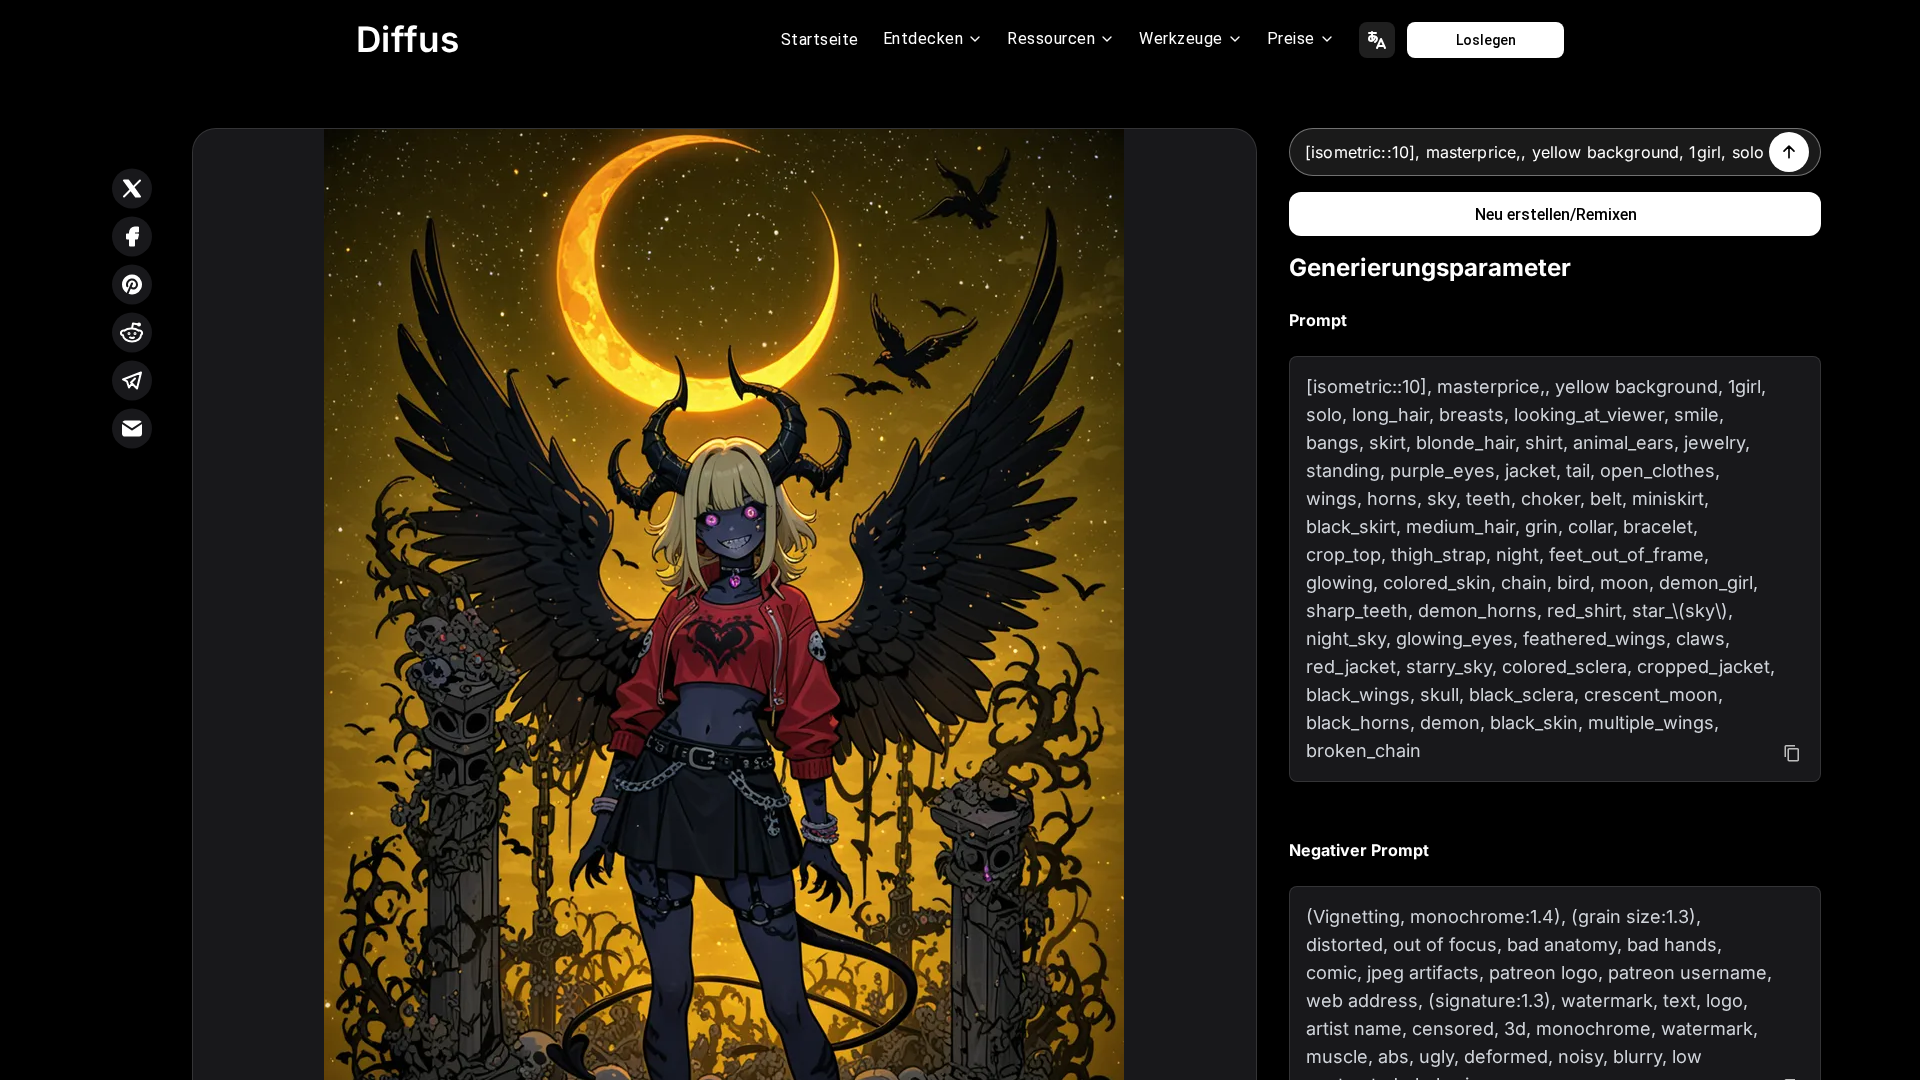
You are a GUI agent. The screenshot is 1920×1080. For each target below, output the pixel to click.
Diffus (408, 39)
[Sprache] (1377, 40)
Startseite (820, 39)
